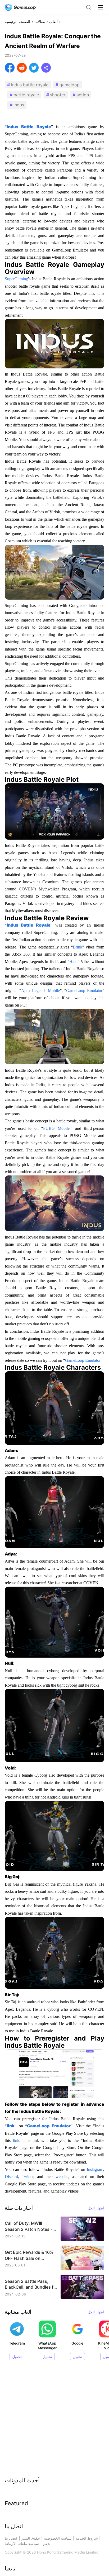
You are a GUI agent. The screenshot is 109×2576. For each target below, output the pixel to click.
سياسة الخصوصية (58, 2538)
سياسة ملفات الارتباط (22, 2544)
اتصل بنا (11, 2538)
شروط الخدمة (87, 2538)
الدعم (47, 2544)
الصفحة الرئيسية (17, 22)
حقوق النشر (31, 2538)
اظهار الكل (96, 2208)
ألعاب (53, 22)
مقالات (40, 22)
